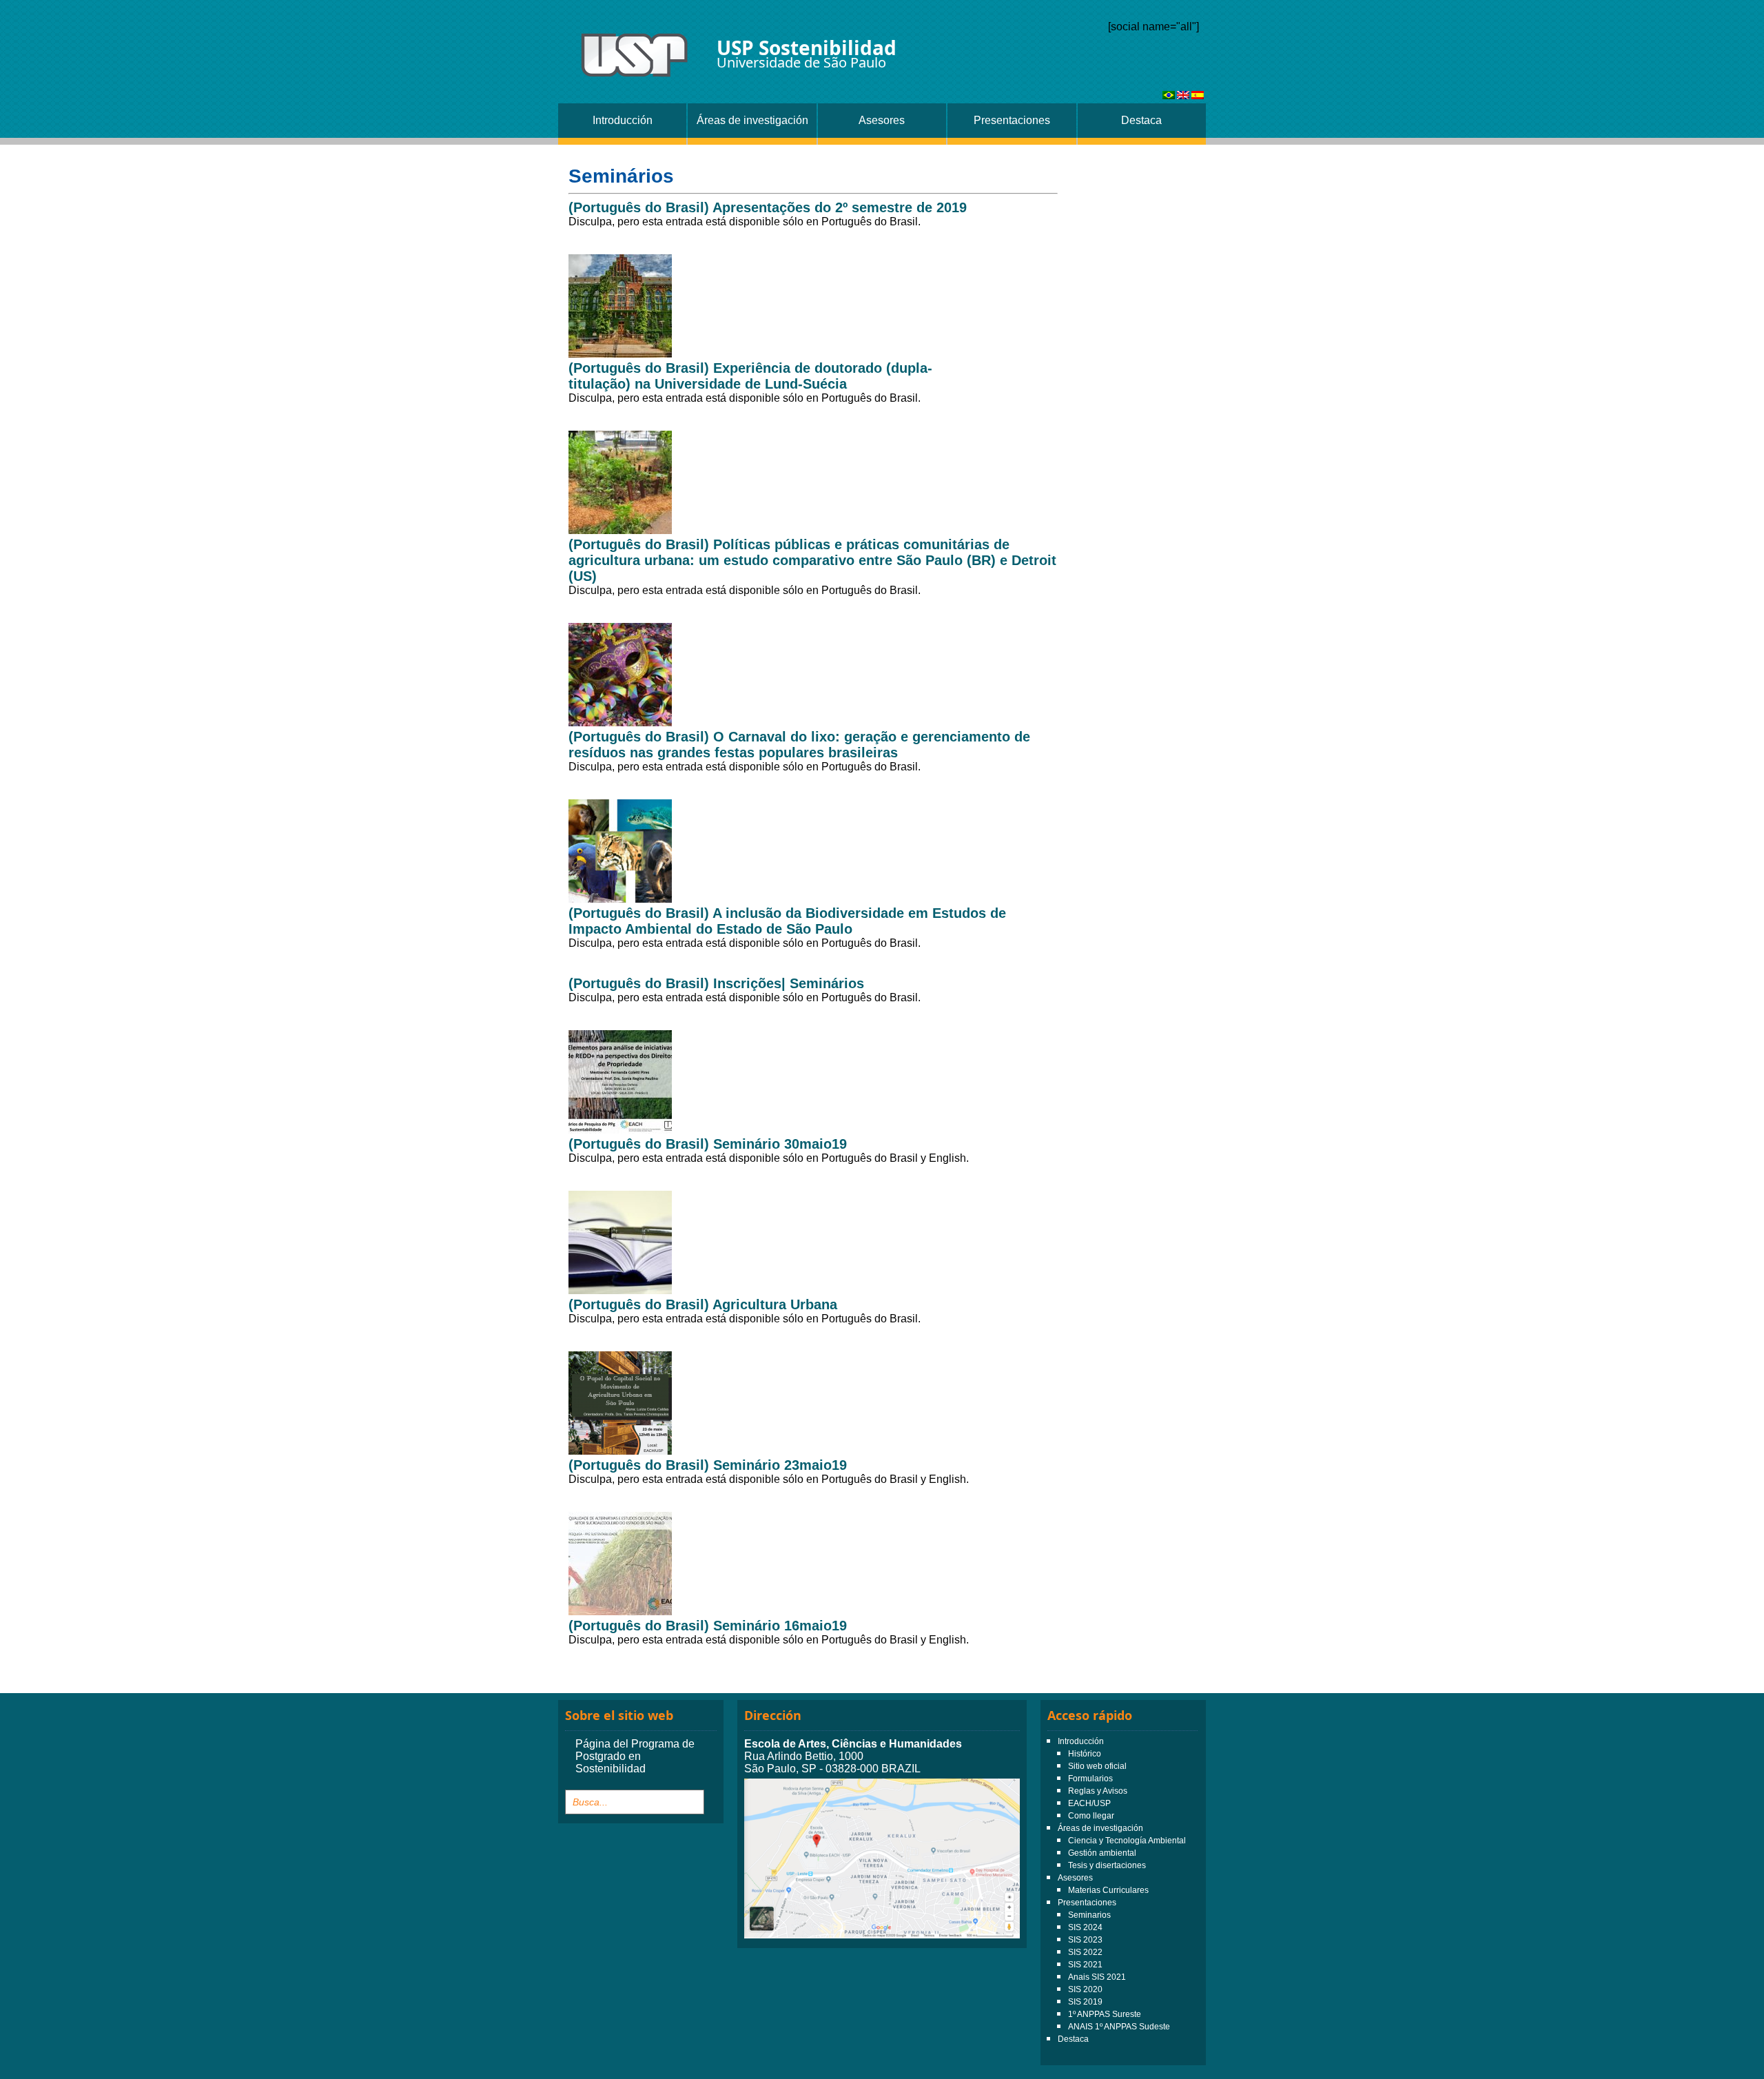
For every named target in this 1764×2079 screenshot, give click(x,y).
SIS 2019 (1085, 2002)
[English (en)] (1183, 95)
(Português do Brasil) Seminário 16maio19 (708, 1626)
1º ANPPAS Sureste (1105, 2014)
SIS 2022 (1085, 1952)
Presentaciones (1012, 120)
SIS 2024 (1085, 1927)
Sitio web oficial (1097, 1766)
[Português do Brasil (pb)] (1169, 95)
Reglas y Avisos (1098, 1791)
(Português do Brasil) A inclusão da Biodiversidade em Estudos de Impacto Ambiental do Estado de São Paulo (787, 921)
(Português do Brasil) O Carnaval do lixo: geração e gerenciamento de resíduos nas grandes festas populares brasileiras (799, 745)
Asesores (882, 120)
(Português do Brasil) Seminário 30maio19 (708, 1144)
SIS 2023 (1085, 1940)
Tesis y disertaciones (1107, 1865)
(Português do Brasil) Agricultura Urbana (703, 1304)
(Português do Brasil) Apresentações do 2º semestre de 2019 (768, 207)
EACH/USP (1089, 1803)
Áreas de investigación (752, 120)
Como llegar (1091, 1816)
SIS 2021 (1085, 1965)
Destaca (1141, 120)
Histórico (1085, 1754)
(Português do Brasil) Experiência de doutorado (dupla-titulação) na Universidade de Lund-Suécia (750, 376)
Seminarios (1089, 1915)
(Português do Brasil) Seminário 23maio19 (708, 1465)
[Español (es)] (1198, 95)
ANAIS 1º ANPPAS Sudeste (1119, 2027)
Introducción (623, 120)
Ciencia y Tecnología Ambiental (1127, 1841)
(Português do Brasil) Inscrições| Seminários (716, 983)
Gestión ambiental (1102, 1853)
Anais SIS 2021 (1097, 1977)
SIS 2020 (1085, 1989)
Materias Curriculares (1108, 1890)
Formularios (1090, 1779)
